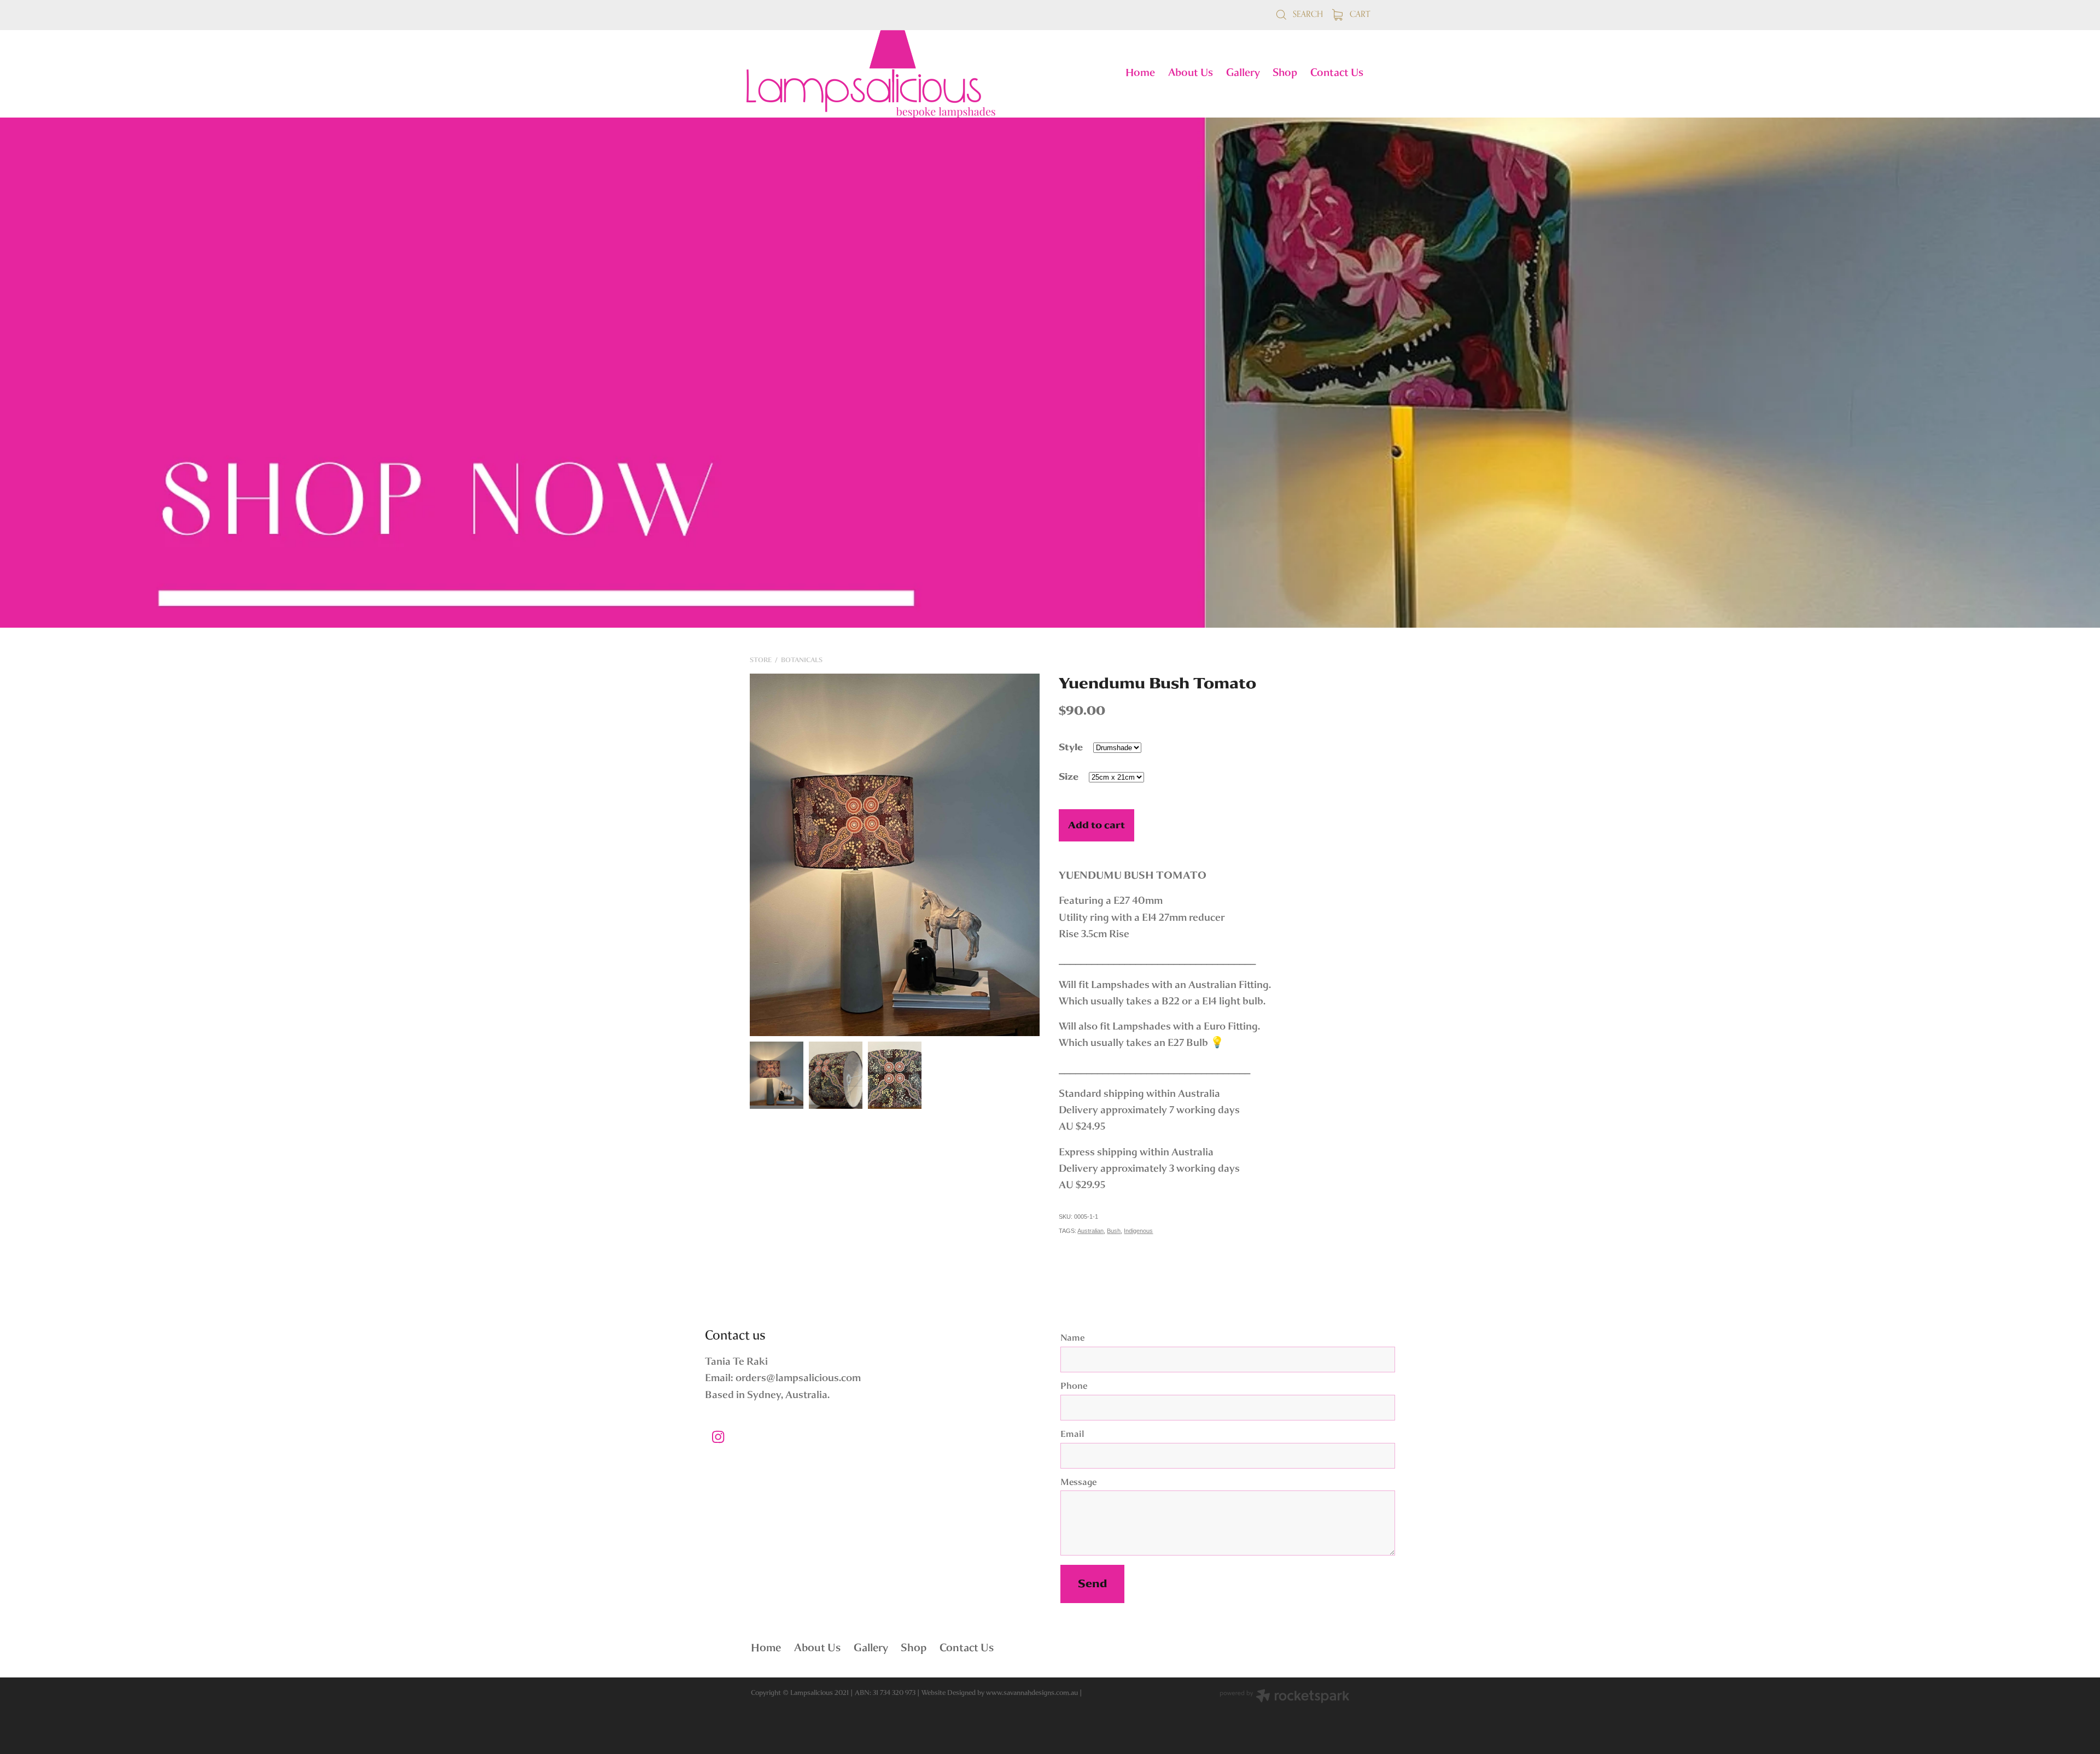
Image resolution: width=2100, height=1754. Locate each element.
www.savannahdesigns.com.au (1032, 1692)
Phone (1074, 1387)
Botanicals (802, 660)
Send (1092, 1584)
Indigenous (1138, 1231)
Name (1072, 1338)
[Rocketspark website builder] (1285, 1697)
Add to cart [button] (1096, 825)
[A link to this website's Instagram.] (718, 1437)
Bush (1114, 1231)
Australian (1090, 1231)
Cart (1359, 14)
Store (761, 660)
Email (1072, 1435)
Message (1078, 1483)
